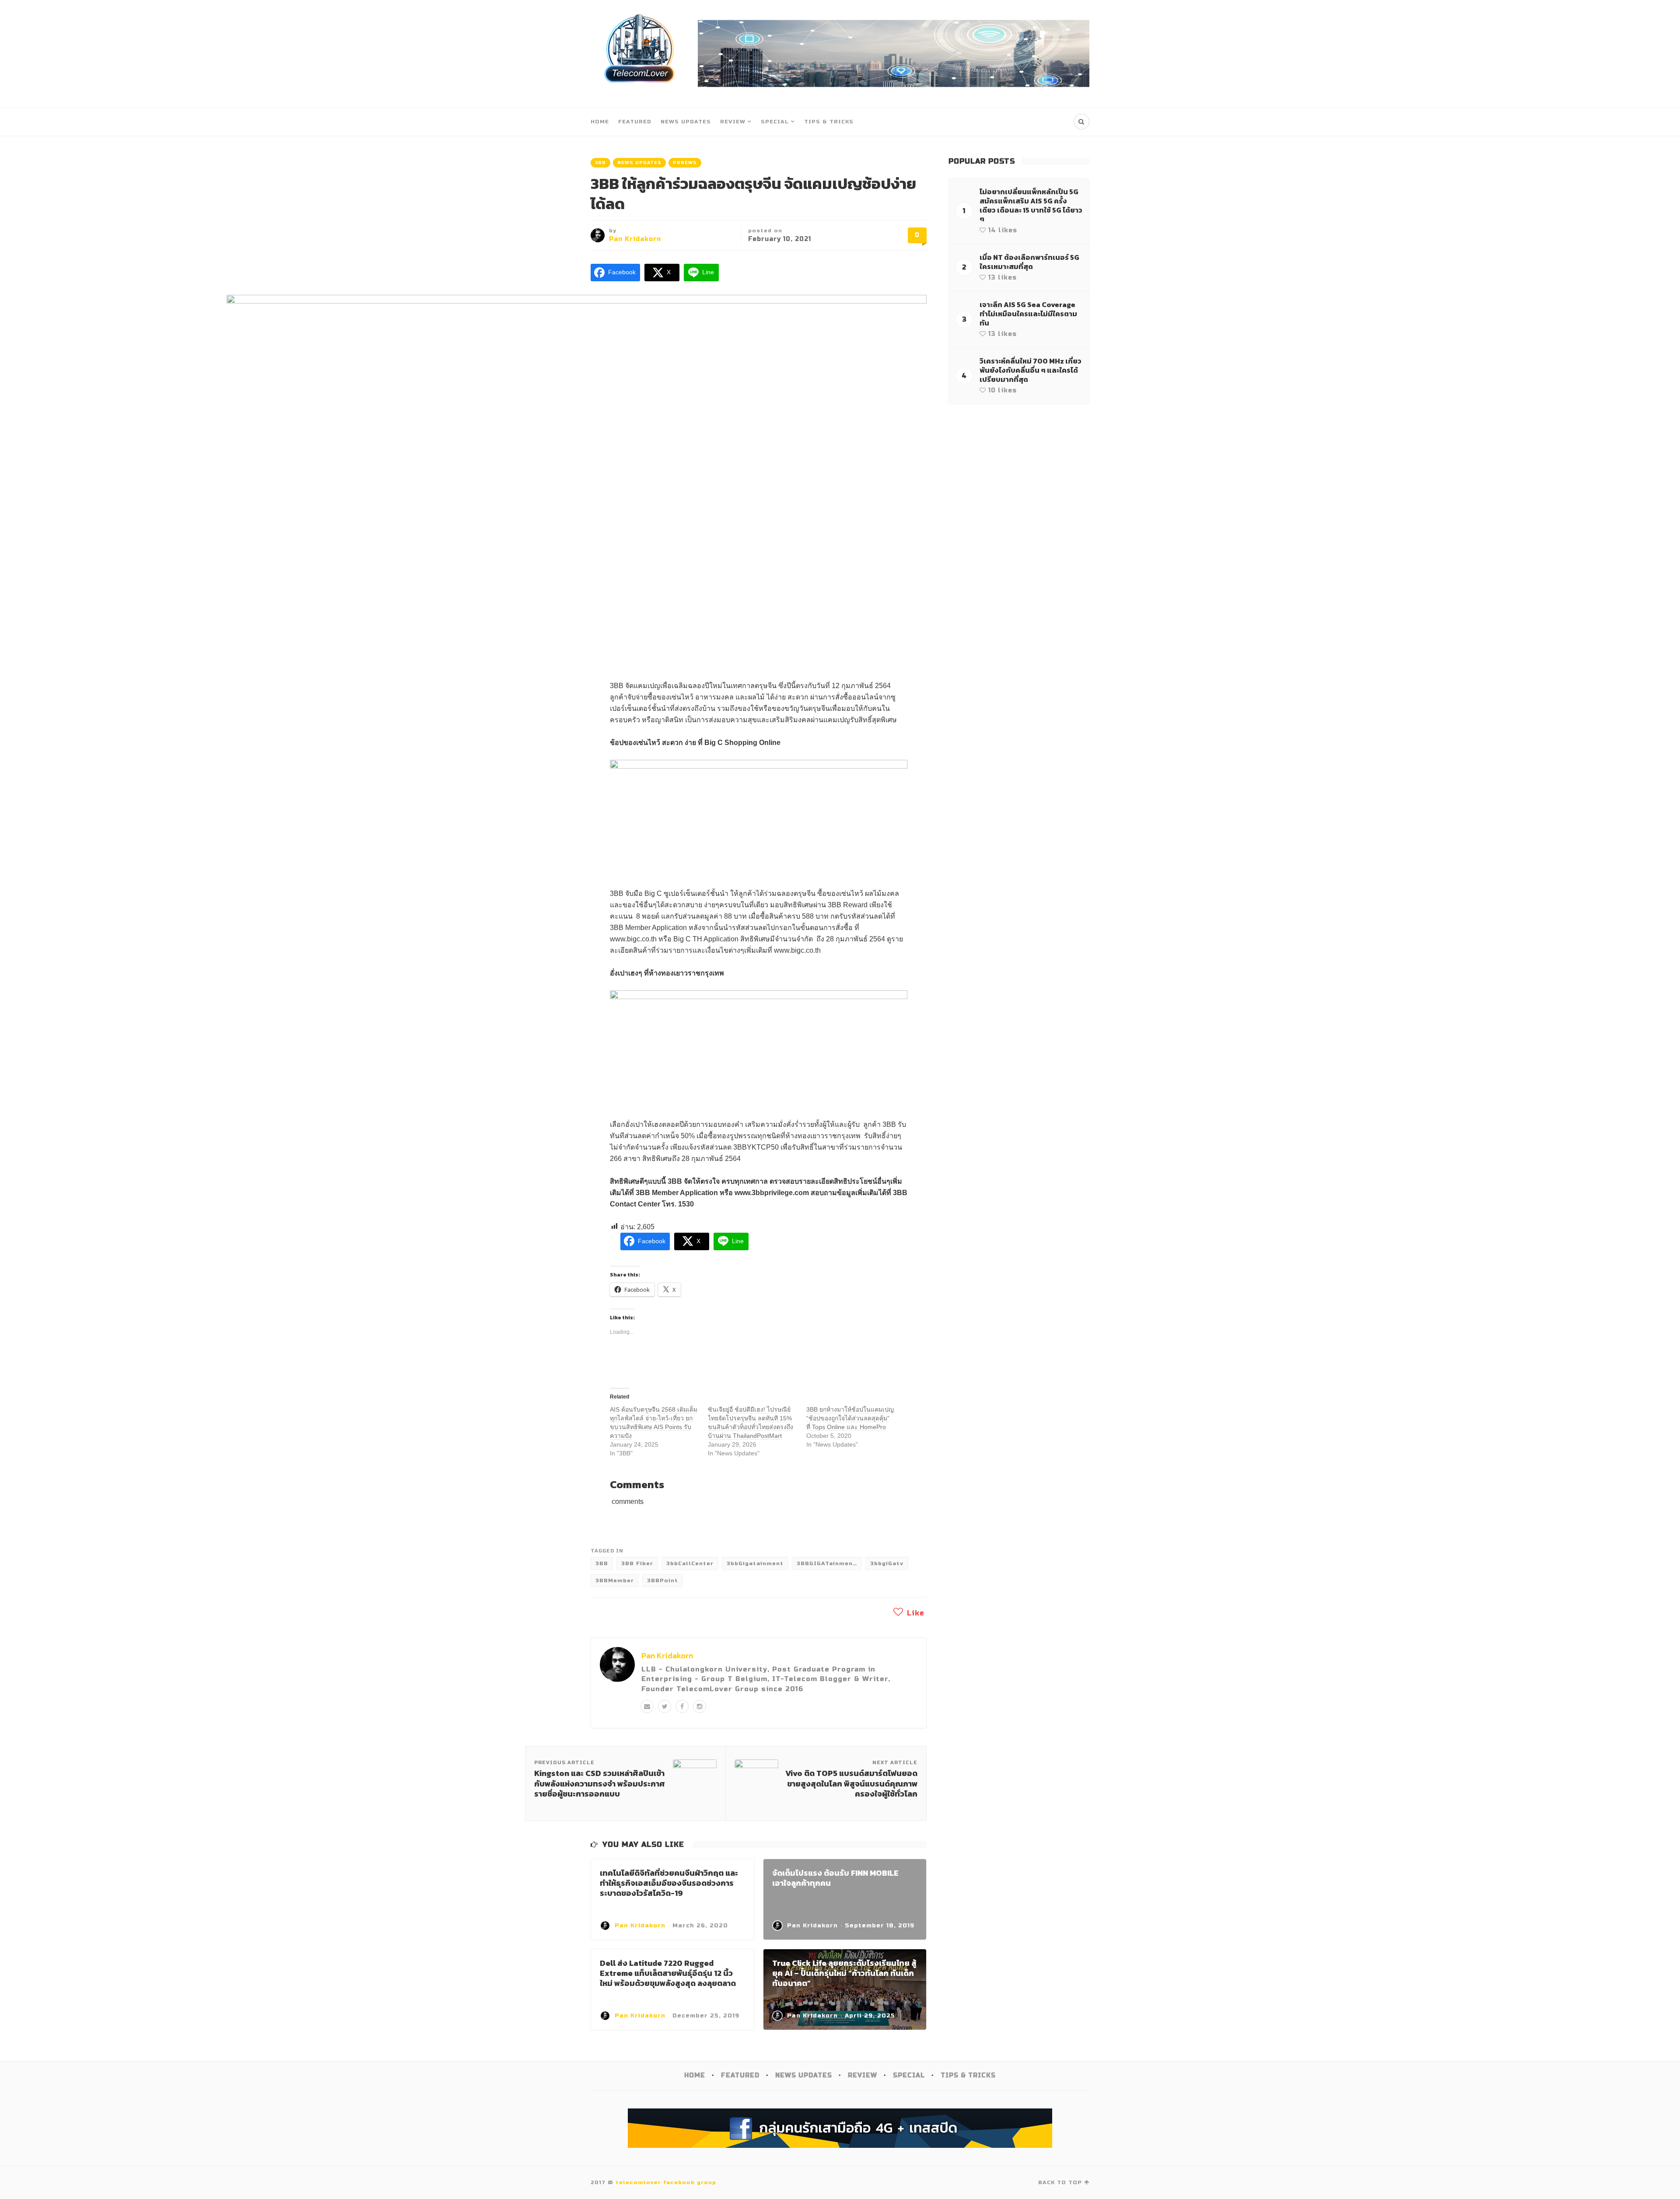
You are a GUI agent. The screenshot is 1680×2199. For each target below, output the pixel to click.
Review (733, 122)
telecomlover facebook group (666, 2182)
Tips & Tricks (829, 122)
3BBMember (615, 1580)
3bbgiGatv (887, 1563)
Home (600, 122)
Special (775, 122)
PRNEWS (685, 163)
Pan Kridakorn (635, 239)
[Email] (647, 1706)
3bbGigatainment (755, 1563)
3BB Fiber (637, 1563)
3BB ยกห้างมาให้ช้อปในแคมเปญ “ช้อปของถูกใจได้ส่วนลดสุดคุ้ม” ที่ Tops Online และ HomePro (850, 1418)
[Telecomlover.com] (640, 54)
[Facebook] (682, 1706)
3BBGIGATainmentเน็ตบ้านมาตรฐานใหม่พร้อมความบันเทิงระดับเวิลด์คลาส (829, 1563)
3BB (600, 163)
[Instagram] (700, 1706)
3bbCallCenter (690, 1563)
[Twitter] (665, 1706)
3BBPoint (663, 1580)
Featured (635, 122)
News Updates (686, 122)
